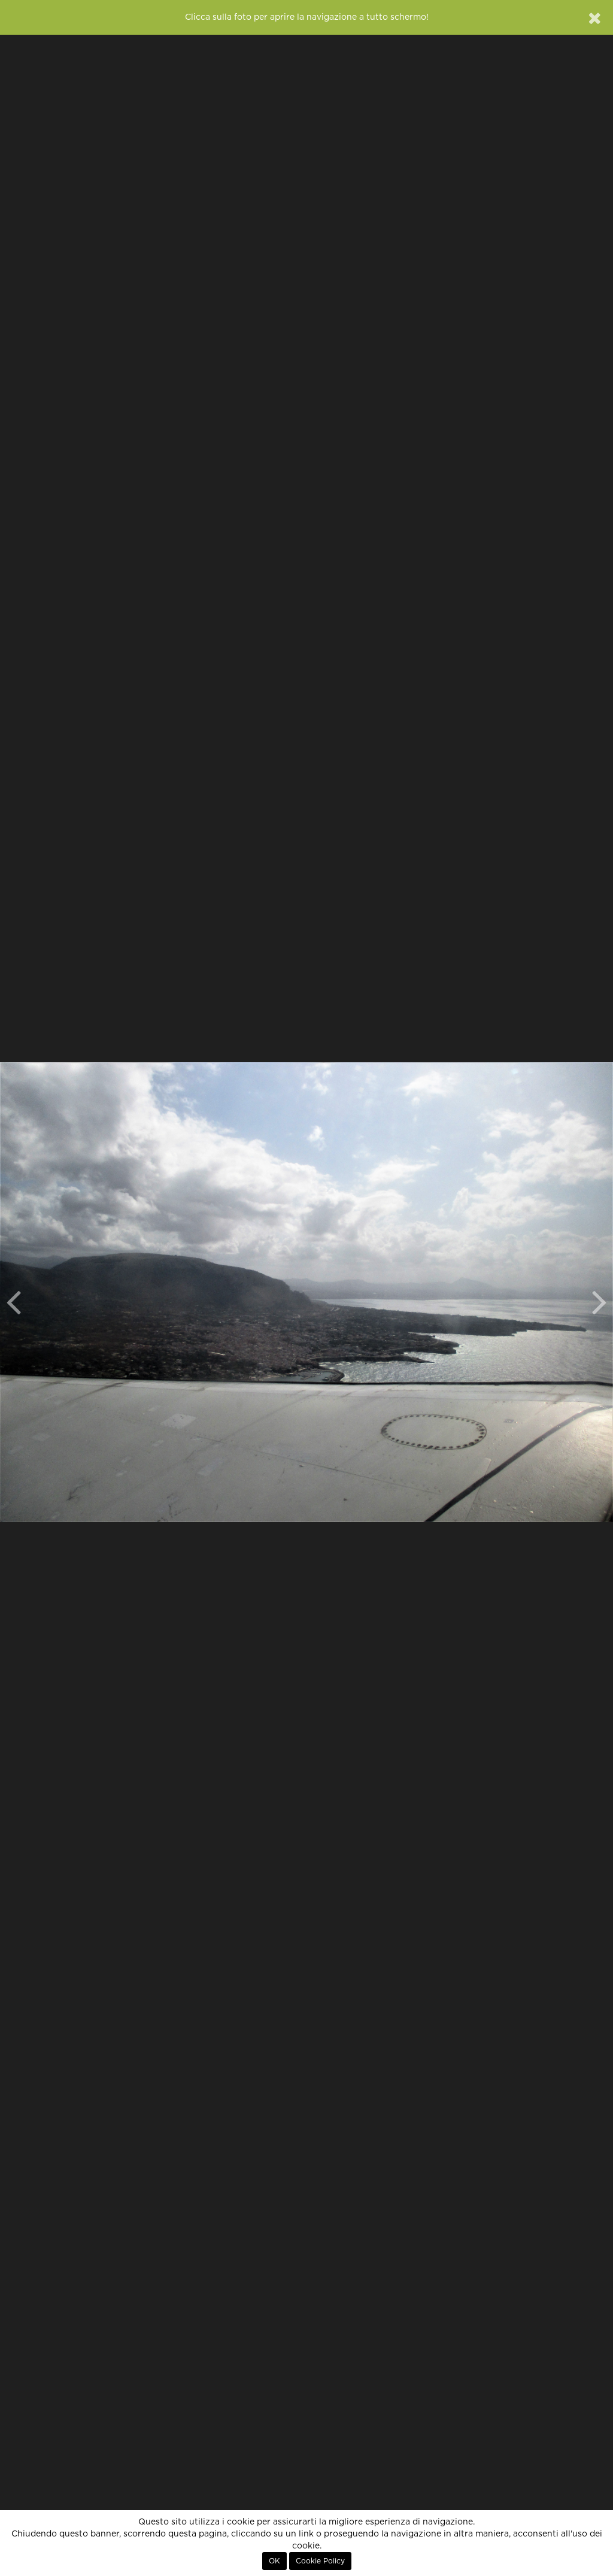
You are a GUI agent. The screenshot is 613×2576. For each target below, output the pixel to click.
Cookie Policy (320, 2561)
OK (274, 2561)
